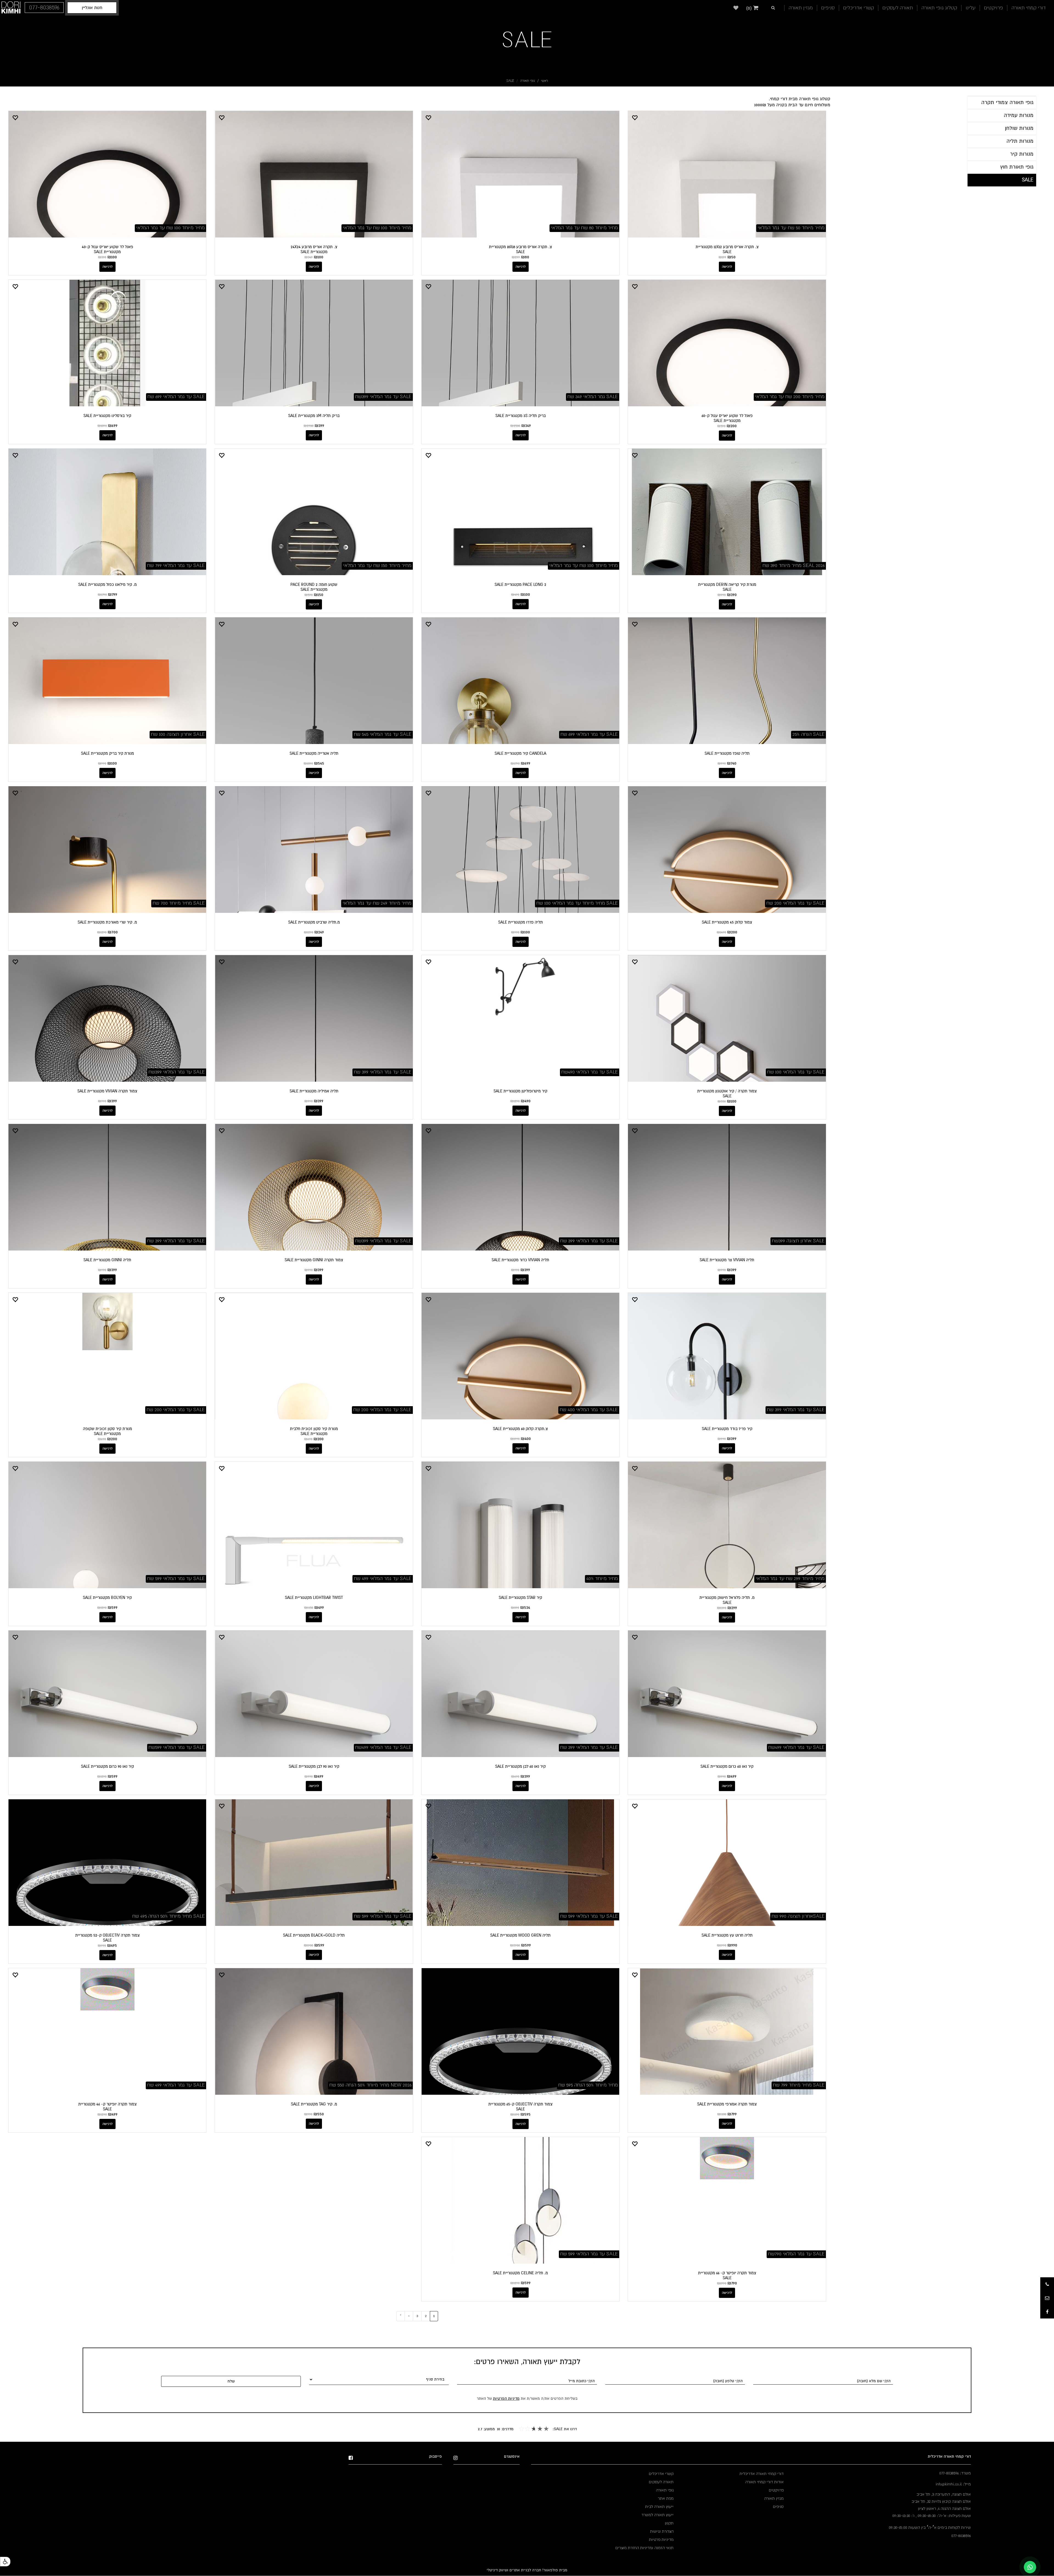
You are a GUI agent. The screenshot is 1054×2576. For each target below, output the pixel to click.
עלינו (971, 8)
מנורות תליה (1020, 141)
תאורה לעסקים (898, 8)
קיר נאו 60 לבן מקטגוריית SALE (520, 1766)
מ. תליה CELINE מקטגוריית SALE (520, 2273)
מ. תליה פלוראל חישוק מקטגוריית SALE (727, 1600)
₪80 (525, 257)
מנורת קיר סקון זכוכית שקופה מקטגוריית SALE (107, 1431)
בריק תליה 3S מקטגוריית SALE (521, 416)
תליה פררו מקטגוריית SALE (521, 922)
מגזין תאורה (801, 8)
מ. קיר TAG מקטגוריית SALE (314, 2104)
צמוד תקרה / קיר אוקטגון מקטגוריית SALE (727, 1093)
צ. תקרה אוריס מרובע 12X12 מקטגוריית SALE (727, 249)
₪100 (319, 257)
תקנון (669, 2523)
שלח (231, 2381)
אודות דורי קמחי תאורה (764, 2482)
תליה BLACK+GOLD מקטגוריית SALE (314, 1935)
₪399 (319, 426)
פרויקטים (993, 8)
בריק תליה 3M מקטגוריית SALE (314, 416)
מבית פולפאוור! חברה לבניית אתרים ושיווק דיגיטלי (527, 2570)
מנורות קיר (1022, 154)
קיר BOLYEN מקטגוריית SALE (107, 1598)
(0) (750, 8)
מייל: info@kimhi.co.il (953, 2484)
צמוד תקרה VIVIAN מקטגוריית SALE (107, 1091)
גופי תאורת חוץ (1017, 167)
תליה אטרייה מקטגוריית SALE (314, 753)
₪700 (113, 932)
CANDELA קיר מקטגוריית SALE (520, 753)
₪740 (732, 763)
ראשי (544, 81)
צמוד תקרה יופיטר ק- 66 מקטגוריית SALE (727, 2275)
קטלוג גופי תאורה (939, 8)
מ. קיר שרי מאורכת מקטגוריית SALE (107, 922)
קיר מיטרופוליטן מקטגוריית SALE (520, 1091)
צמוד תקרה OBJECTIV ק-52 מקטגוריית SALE (107, 1938)
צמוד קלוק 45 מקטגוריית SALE (727, 922)
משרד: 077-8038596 (955, 2473)
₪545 (319, 763)
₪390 (732, 595)
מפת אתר (666, 2498)
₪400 (526, 1439)
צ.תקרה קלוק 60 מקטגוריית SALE (520, 1429)
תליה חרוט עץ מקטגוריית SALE (727, 1935)
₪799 (113, 594)
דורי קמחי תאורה (1029, 8)
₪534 (525, 1607)
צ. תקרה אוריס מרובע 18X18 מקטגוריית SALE (520, 249)
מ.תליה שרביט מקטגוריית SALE (314, 922)
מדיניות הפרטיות (506, 2399)
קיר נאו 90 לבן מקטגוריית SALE (314, 1766)
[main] (417, 102)
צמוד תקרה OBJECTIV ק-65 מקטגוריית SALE (520, 2107)
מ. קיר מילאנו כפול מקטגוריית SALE (107, 584)
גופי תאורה (528, 81)
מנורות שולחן (1019, 128)
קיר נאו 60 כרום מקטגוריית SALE (727, 1766)
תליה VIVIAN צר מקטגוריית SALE (727, 1260)
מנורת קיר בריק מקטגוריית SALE (107, 753)
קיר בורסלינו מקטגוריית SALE (107, 416)
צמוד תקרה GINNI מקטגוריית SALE (314, 1260)
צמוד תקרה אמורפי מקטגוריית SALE (727, 2104)
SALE (527, 40)
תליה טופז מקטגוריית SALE (727, 753)
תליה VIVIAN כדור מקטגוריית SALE (520, 1260)
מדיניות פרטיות (661, 2539)
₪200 (732, 426)
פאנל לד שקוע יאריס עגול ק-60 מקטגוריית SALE (727, 418)
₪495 (112, 1945)
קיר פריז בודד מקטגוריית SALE (727, 1429)
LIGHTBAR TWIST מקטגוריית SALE (314, 1598)
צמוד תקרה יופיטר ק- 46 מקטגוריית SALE (107, 2107)
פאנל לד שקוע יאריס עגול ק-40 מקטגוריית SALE (107, 249)
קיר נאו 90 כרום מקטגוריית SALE (107, 1766)
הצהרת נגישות (662, 2531)
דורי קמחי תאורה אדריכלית (762, 2474)
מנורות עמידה (1019, 115)
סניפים (828, 8)
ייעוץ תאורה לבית (659, 2507)
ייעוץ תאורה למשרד (658, 2515)
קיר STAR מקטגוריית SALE (520, 1598)
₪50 (731, 257)
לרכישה (727, 267)
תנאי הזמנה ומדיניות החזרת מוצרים (644, 2548)
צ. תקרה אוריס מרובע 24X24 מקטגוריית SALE (314, 249)
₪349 (526, 426)
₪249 (319, 932)
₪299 (732, 1608)
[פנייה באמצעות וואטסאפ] (1030, 2567)
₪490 (526, 1101)
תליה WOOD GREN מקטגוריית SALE (520, 1935)
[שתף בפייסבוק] (1047, 2312)
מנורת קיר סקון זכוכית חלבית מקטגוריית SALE (314, 1431)
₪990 (732, 1945)
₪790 (732, 2283)
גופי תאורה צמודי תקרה (1007, 102)
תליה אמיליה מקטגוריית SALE (314, 1091)
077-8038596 (961, 2536)
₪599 (113, 1607)
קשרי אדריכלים (859, 8)
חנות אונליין (92, 8)
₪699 (113, 426)
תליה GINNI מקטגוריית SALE (107, 1260)
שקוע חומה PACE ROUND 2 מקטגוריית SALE (314, 587)
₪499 (319, 1607)
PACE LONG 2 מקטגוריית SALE (520, 584)
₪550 (319, 2114)
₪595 (525, 2114)
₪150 (319, 595)
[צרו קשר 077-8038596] (1047, 2284)
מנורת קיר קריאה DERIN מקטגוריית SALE (727, 587)
